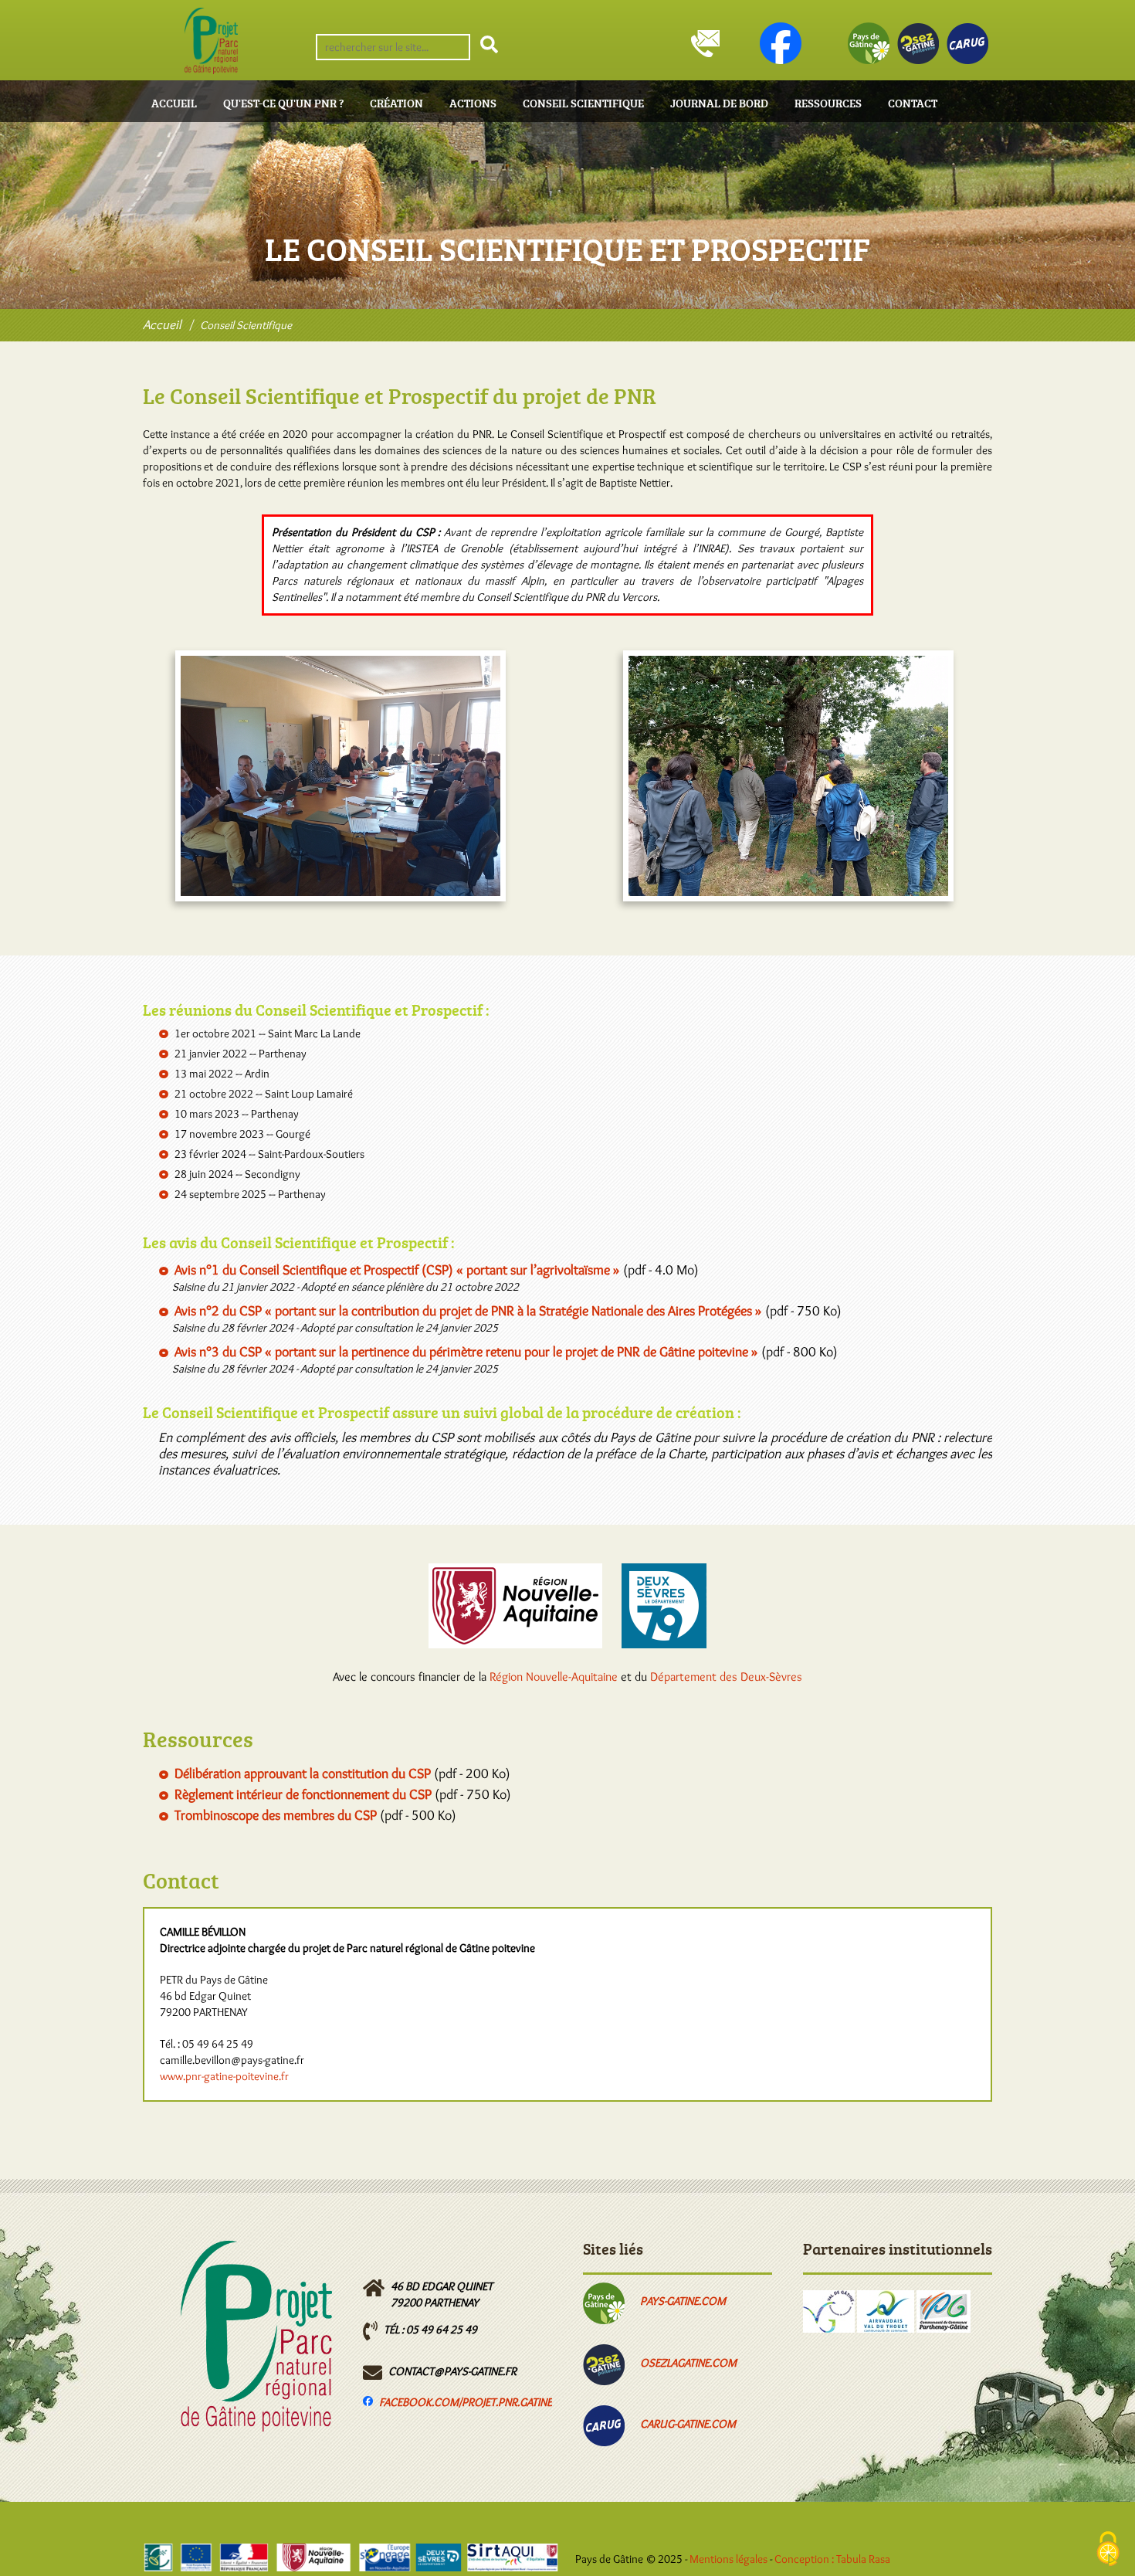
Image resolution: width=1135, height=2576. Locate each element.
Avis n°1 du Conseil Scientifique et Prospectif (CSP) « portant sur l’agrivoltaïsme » (397, 1270)
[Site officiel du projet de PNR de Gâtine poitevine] (211, 70)
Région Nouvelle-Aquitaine (554, 1677)
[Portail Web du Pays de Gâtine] (869, 43)
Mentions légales (728, 2559)
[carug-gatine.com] (967, 44)
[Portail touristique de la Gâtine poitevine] (604, 2381)
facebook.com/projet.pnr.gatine (466, 2402)
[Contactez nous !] (706, 45)
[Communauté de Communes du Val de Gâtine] (829, 2329)
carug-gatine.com (688, 2424)
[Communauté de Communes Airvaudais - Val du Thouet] (886, 2329)
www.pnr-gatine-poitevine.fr (224, 2076)
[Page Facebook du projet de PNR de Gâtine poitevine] (781, 43)
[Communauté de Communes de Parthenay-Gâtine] (944, 2329)
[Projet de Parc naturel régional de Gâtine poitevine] (162, 325)
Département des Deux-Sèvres (726, 1677)
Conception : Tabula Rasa (832, 2559)
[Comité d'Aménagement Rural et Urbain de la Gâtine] (604, 2442)
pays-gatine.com (683, 2301)
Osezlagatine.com (688, 2363)
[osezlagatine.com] (918, 44)
